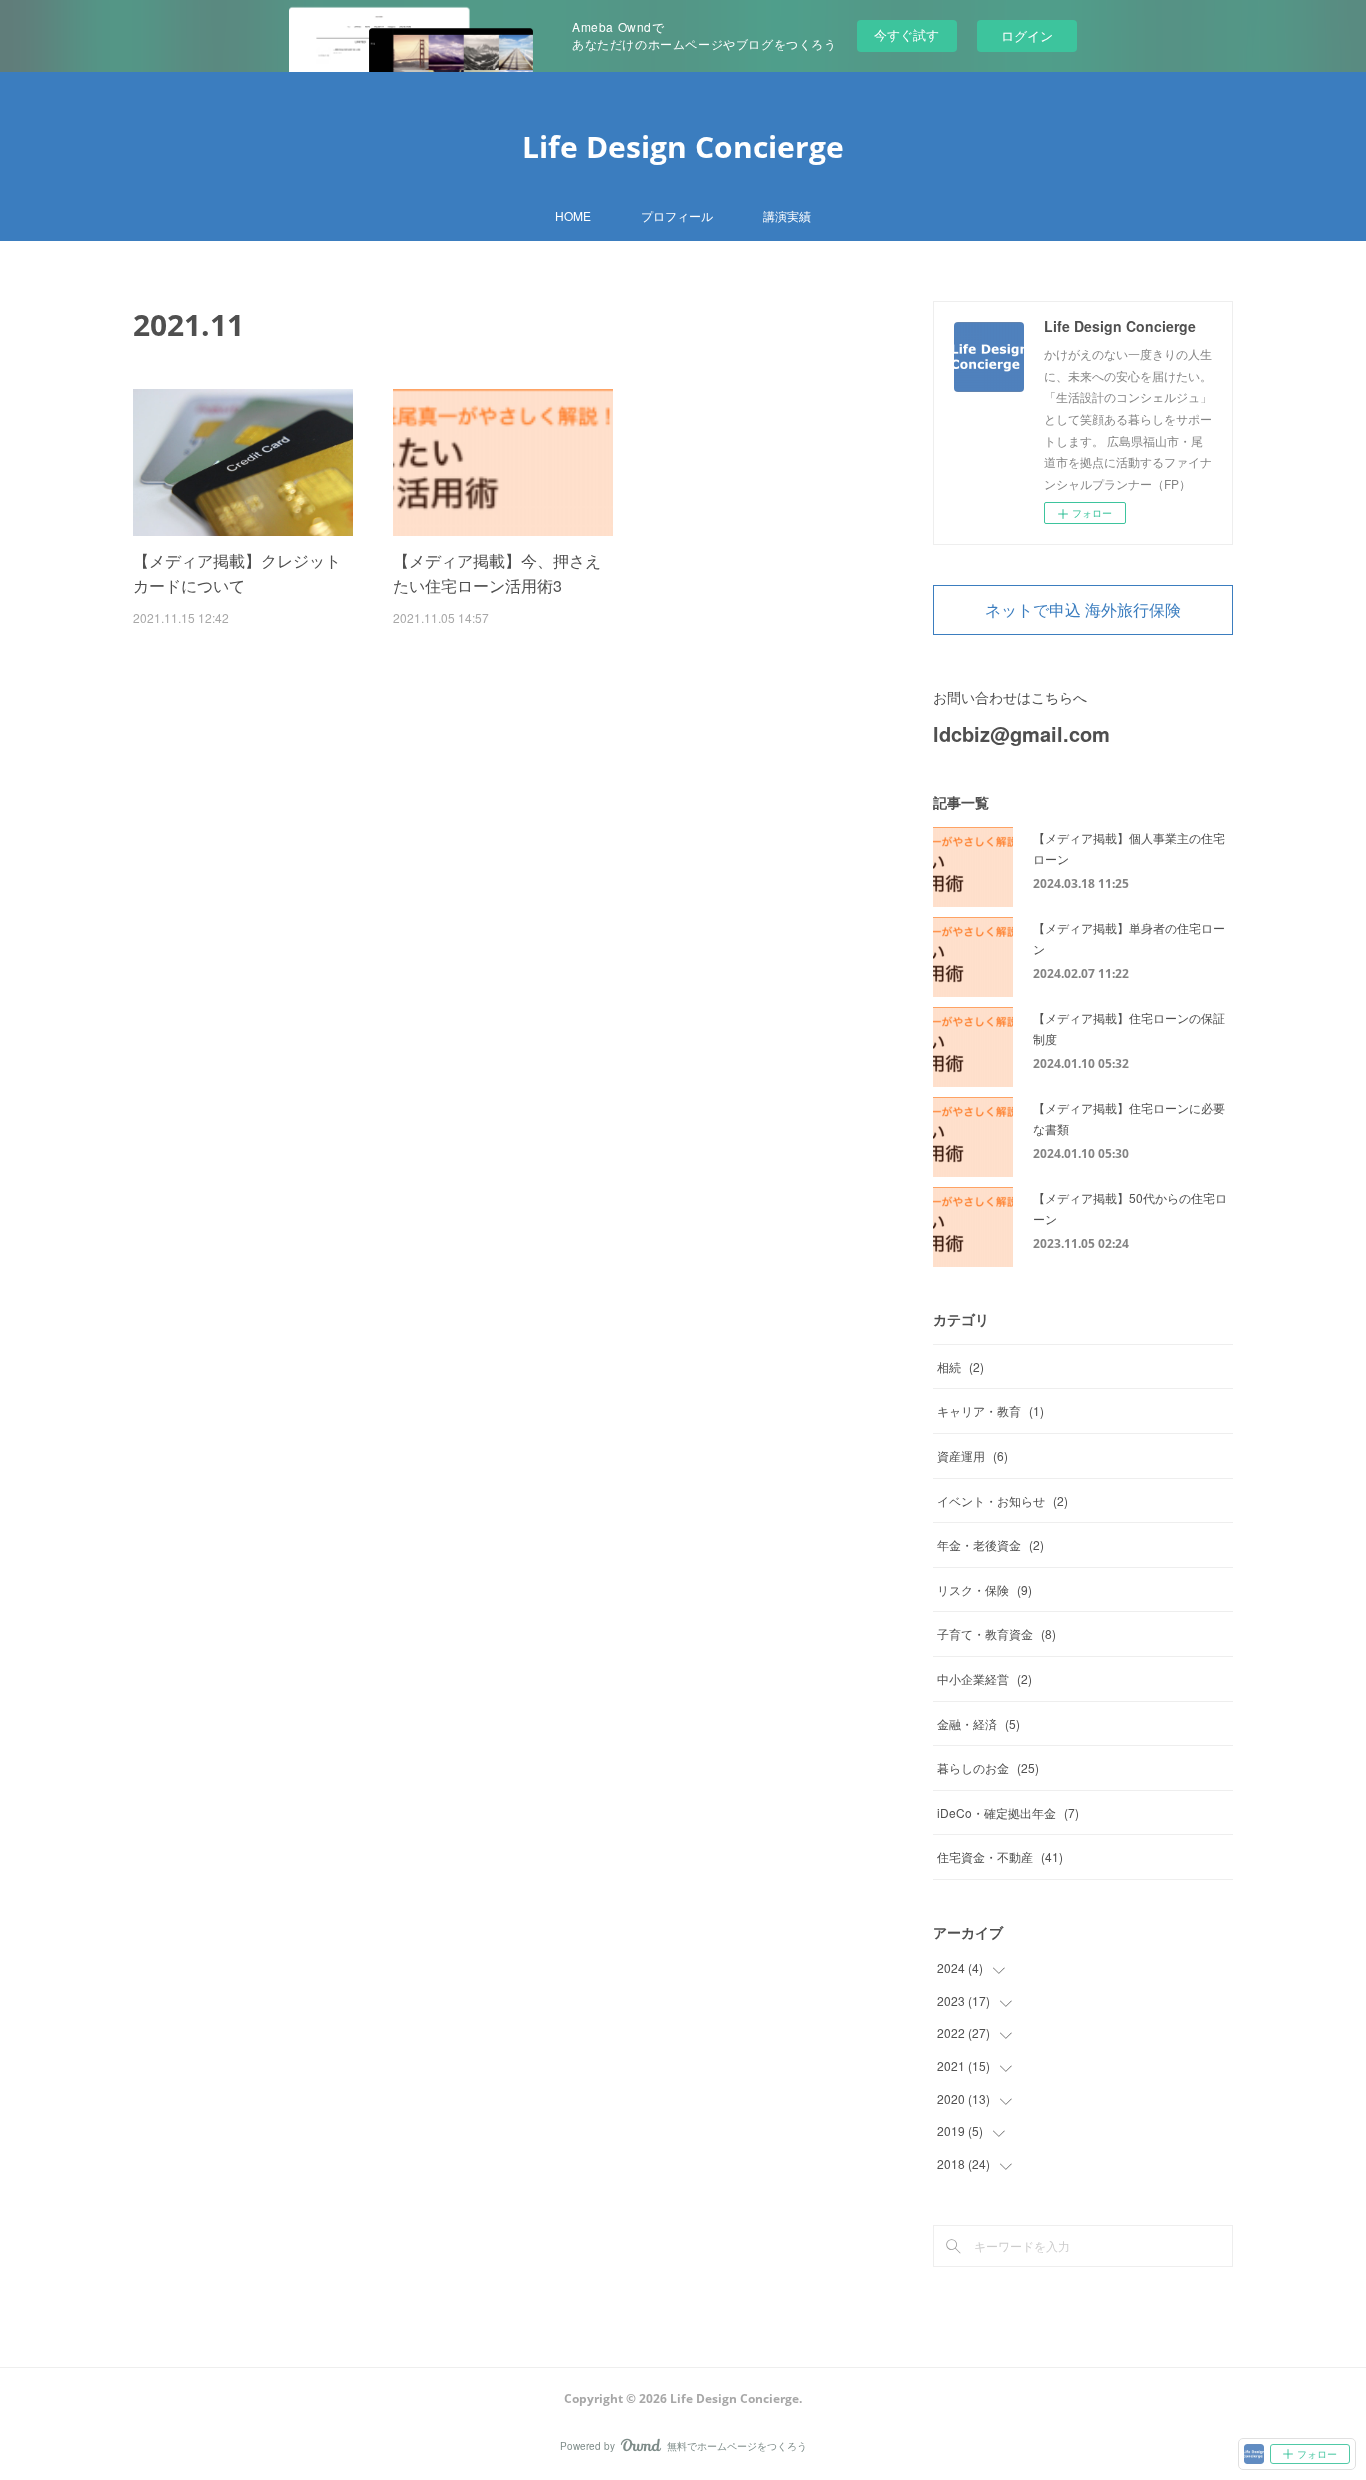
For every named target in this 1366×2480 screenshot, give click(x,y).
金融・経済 (978, 1723)
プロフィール (677, 215)
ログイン (1027, 35)
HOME (573, 215)
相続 (960, 1366)
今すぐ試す (906, 34)
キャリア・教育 (990, 1410)
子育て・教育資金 (996, 1633)
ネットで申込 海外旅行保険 (1083, 610)
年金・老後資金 (990, 1544)
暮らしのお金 (988, 1767)
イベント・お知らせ (1002, 1500)
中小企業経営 (984, 1678)
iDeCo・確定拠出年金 (1008, 1812)
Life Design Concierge (683, 146)
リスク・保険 (984, 1589)
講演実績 (787, 215)
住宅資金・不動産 (1000, 1856)
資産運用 (972, 1455)
